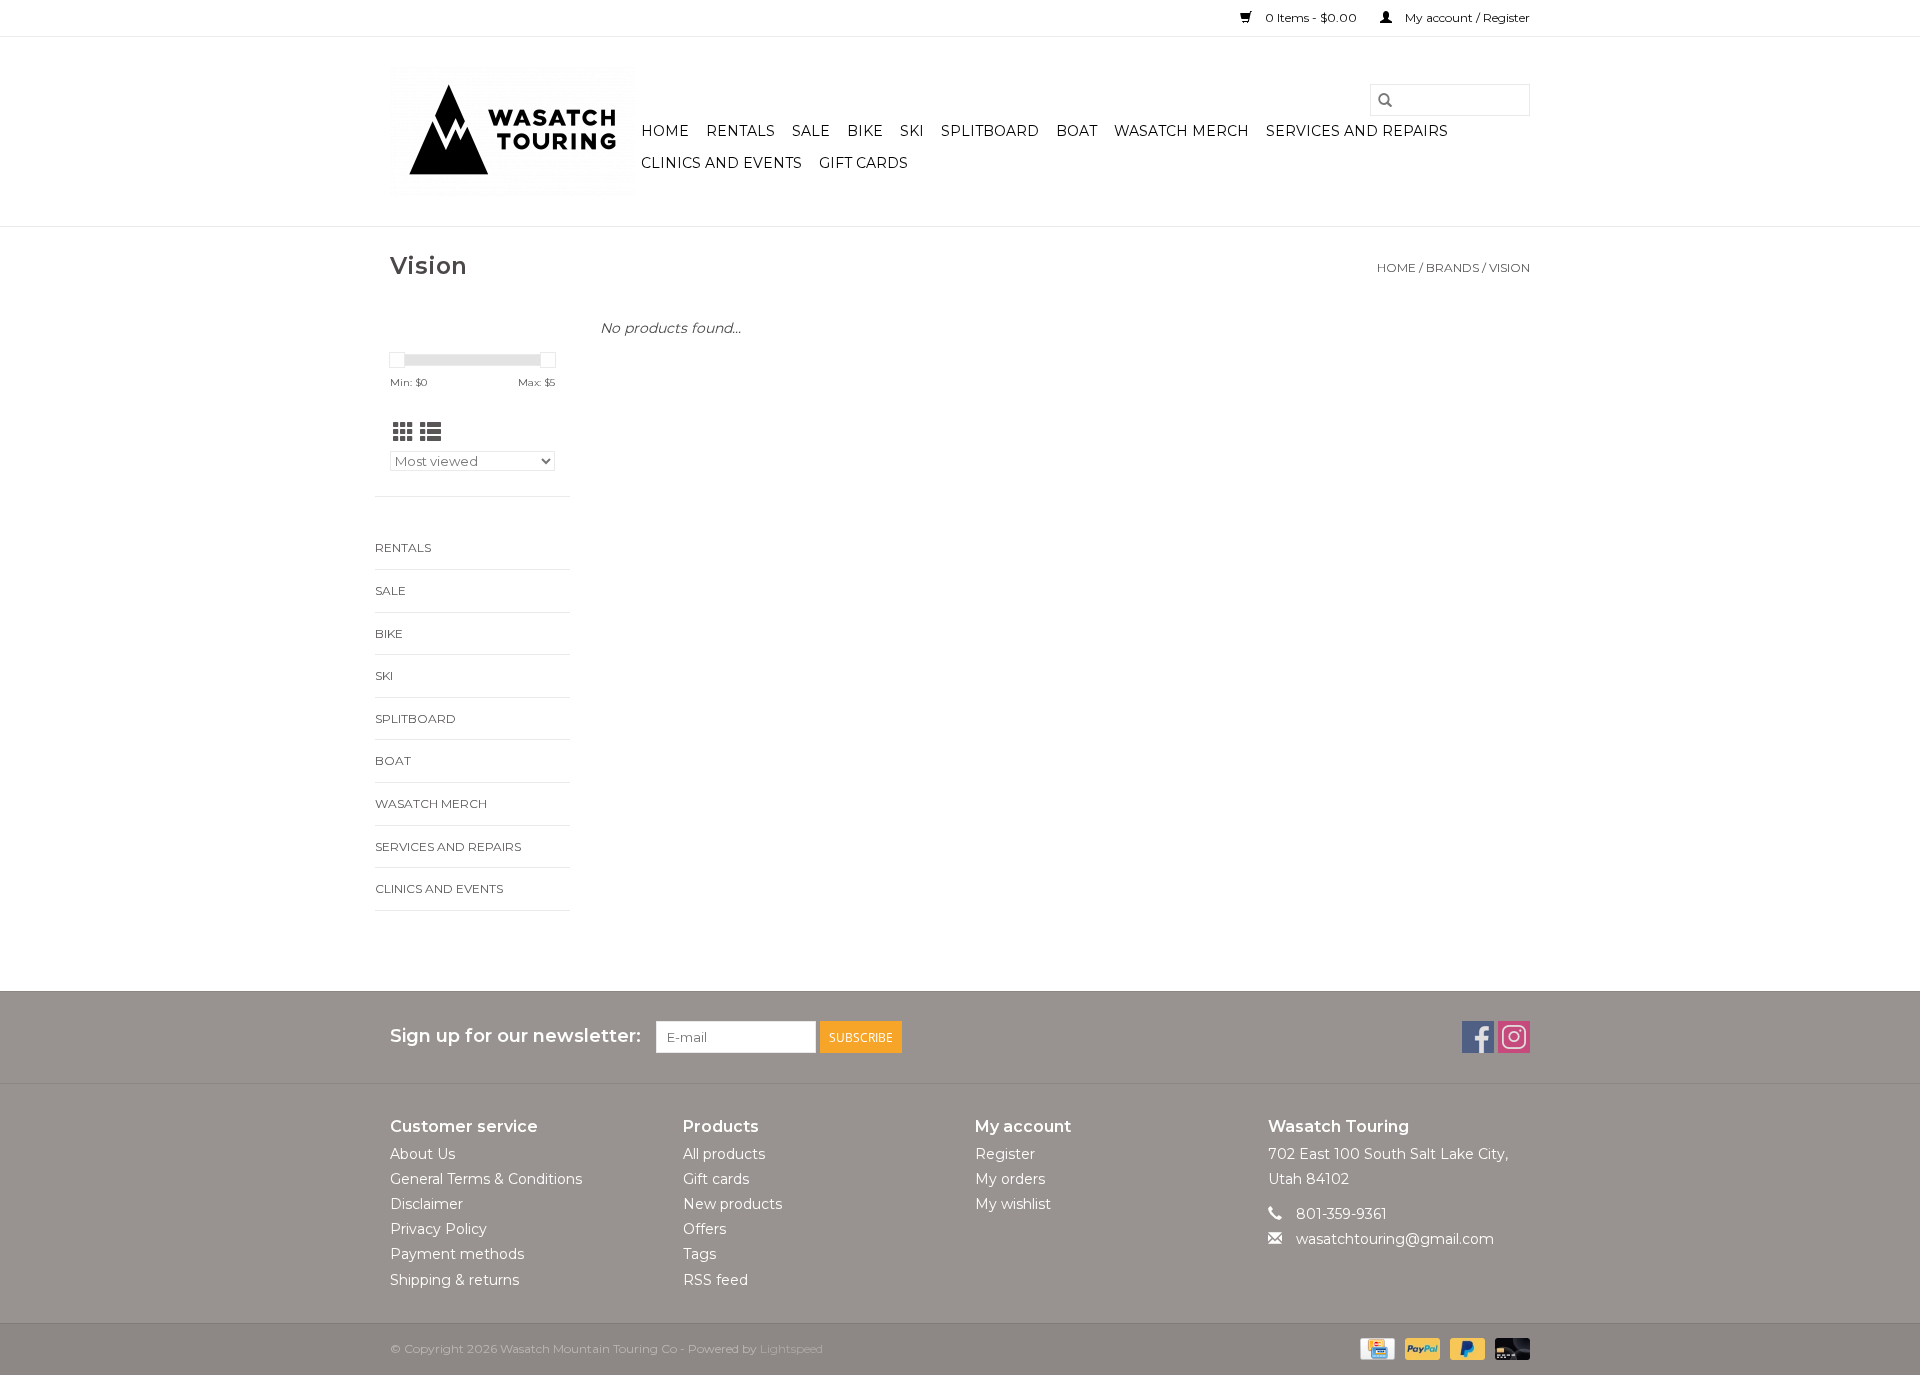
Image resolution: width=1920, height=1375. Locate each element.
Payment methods (457, 1254)
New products (732, 1204)
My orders (1010, 1179)
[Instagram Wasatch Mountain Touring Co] (1514, 1037)
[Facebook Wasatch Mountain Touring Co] (1478, 1037)
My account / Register (1466, 17)
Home (665, 131)
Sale (811, 131)
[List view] (430, 432)
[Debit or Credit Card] (1509, 1347)
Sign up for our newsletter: (515, 1036)
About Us (422, 1154)
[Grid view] (403, 432)
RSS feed (715, 1280)
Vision (1509, 267)
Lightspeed (791, 1348)
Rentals (740, 131)
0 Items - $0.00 (1311, 17)
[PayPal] (1420, 1347)
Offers (704, 1229)
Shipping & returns (454, 1280)
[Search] (1385, 100)
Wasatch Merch (1181, 131)
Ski (912, 131)
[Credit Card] (1375, 1347)
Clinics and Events (721, 163)
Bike (865, 131)
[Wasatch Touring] (512, 131)
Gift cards (863, 163)
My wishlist (1013, 1204)
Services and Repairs (1357, 131)
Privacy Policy (438, 1229)
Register (1005, 1154)
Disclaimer (426, 1204)
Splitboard (990, 131)
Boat (1076, 131)
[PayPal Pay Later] (1465, 1347)
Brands (1452, 267)
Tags (699, 1254)
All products (724, 1154)
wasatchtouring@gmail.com (1395, 1239)
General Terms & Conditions (486, 1179)
